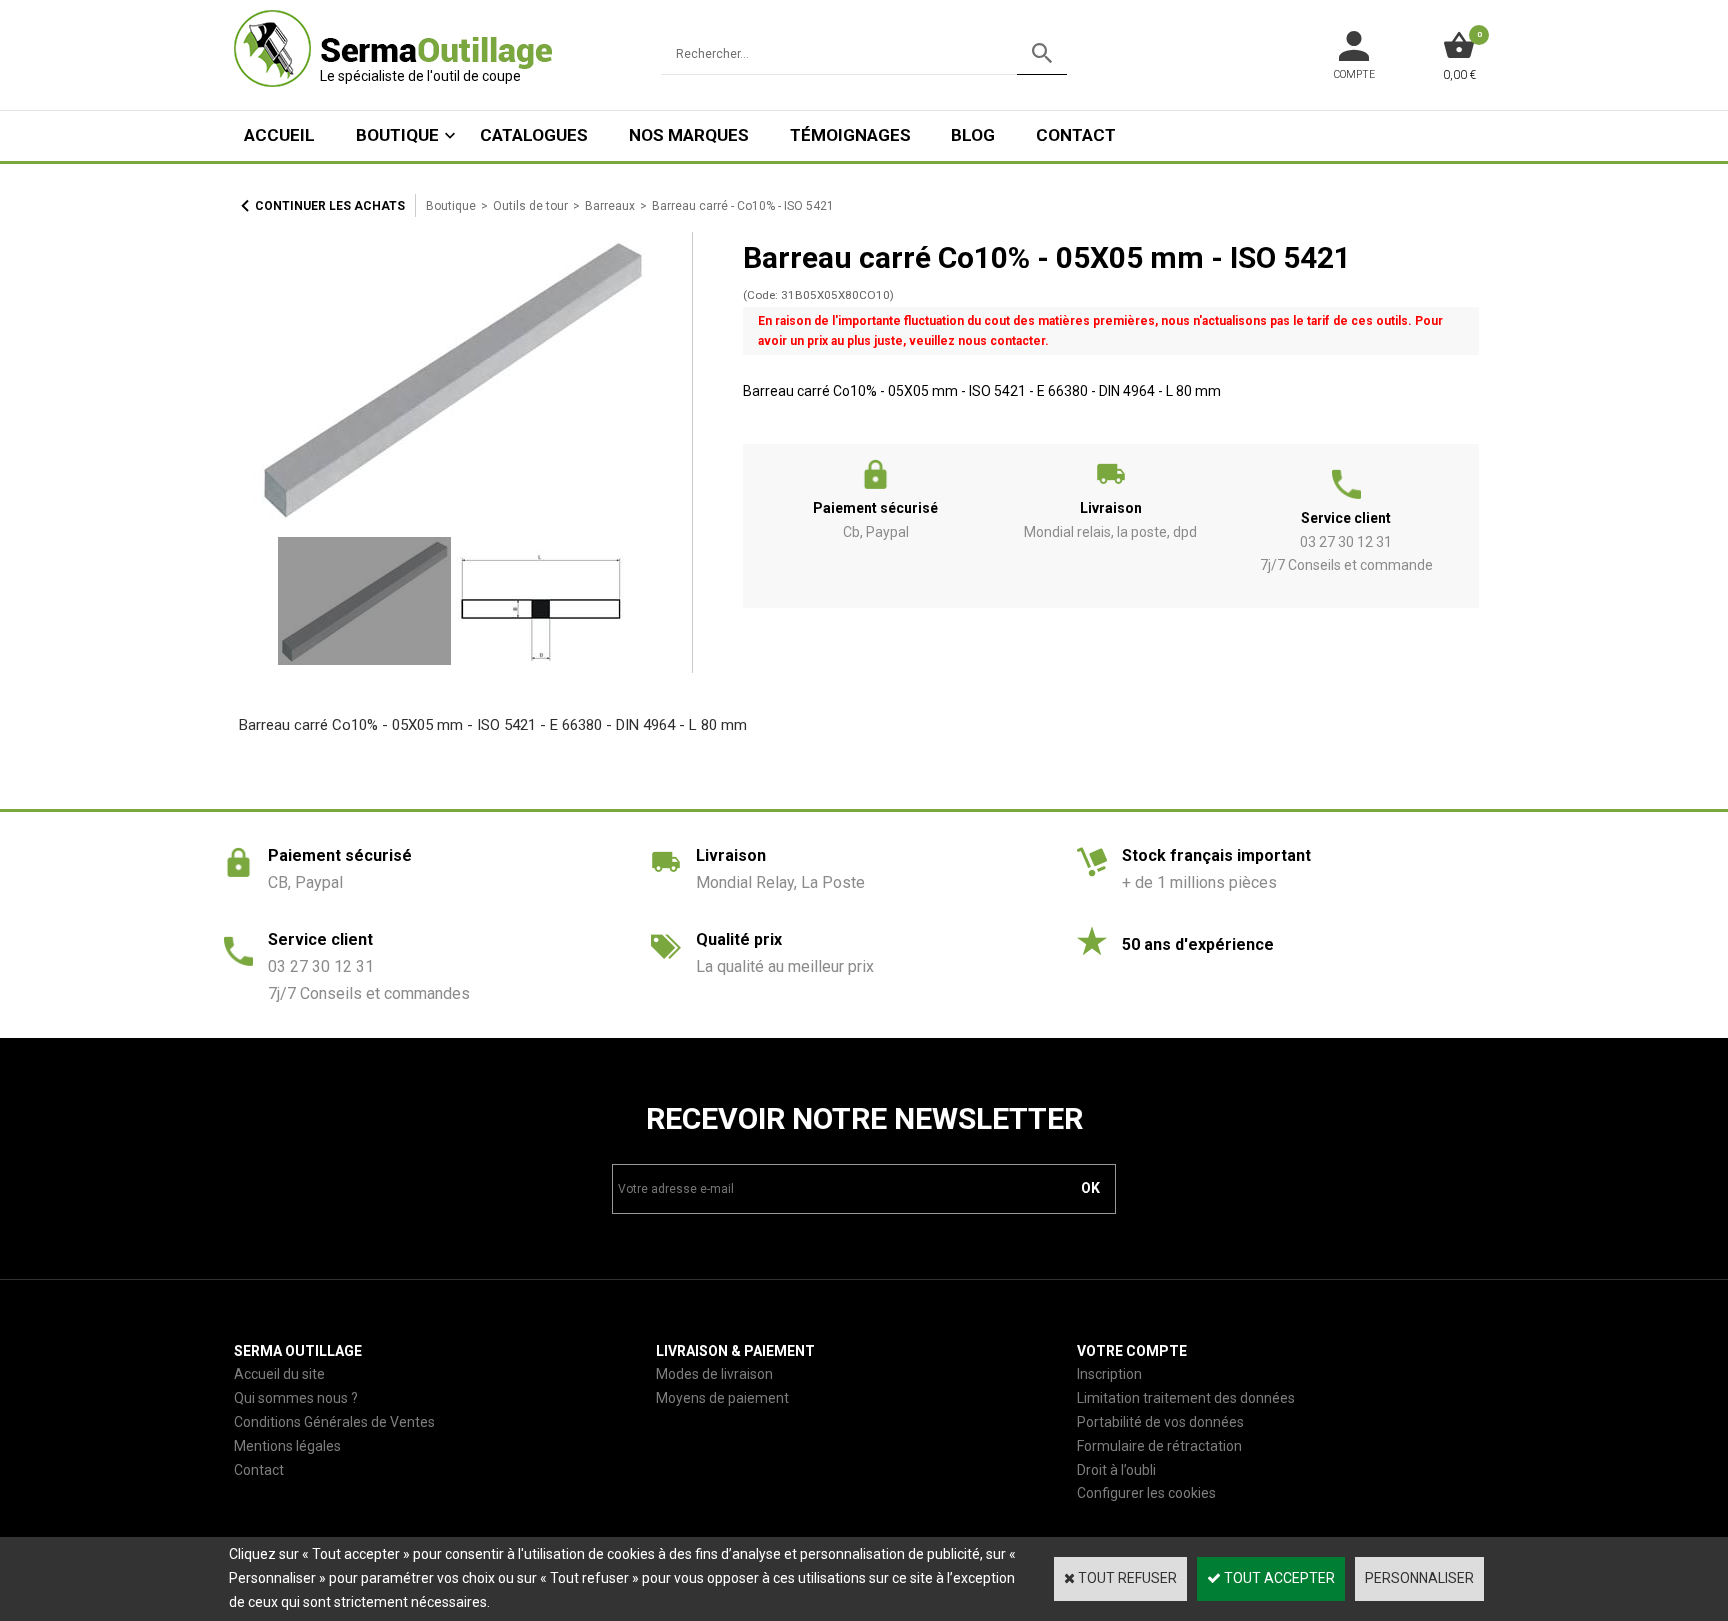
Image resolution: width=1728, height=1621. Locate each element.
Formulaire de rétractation (1159, 1446)
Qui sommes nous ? (296, 1398)
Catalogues (534, 135)
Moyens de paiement (722, 1398)
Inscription (1109, 1374)
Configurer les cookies (1146, 1493)
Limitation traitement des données (1186, 1398)
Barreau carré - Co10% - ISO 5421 (743, 206)
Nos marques (689, 135)
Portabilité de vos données (1160, 1422)
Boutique (397, 135)
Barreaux (610, 206)
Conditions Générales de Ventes (334, 1422)
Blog (973, 135)
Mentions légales (287, 1446)
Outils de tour (530, 206)
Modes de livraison (714, 1374)
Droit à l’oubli (1116, 1470)
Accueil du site (279, 1374)
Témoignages (850, 135)
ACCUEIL (279, 135)
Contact (1076, 135)
